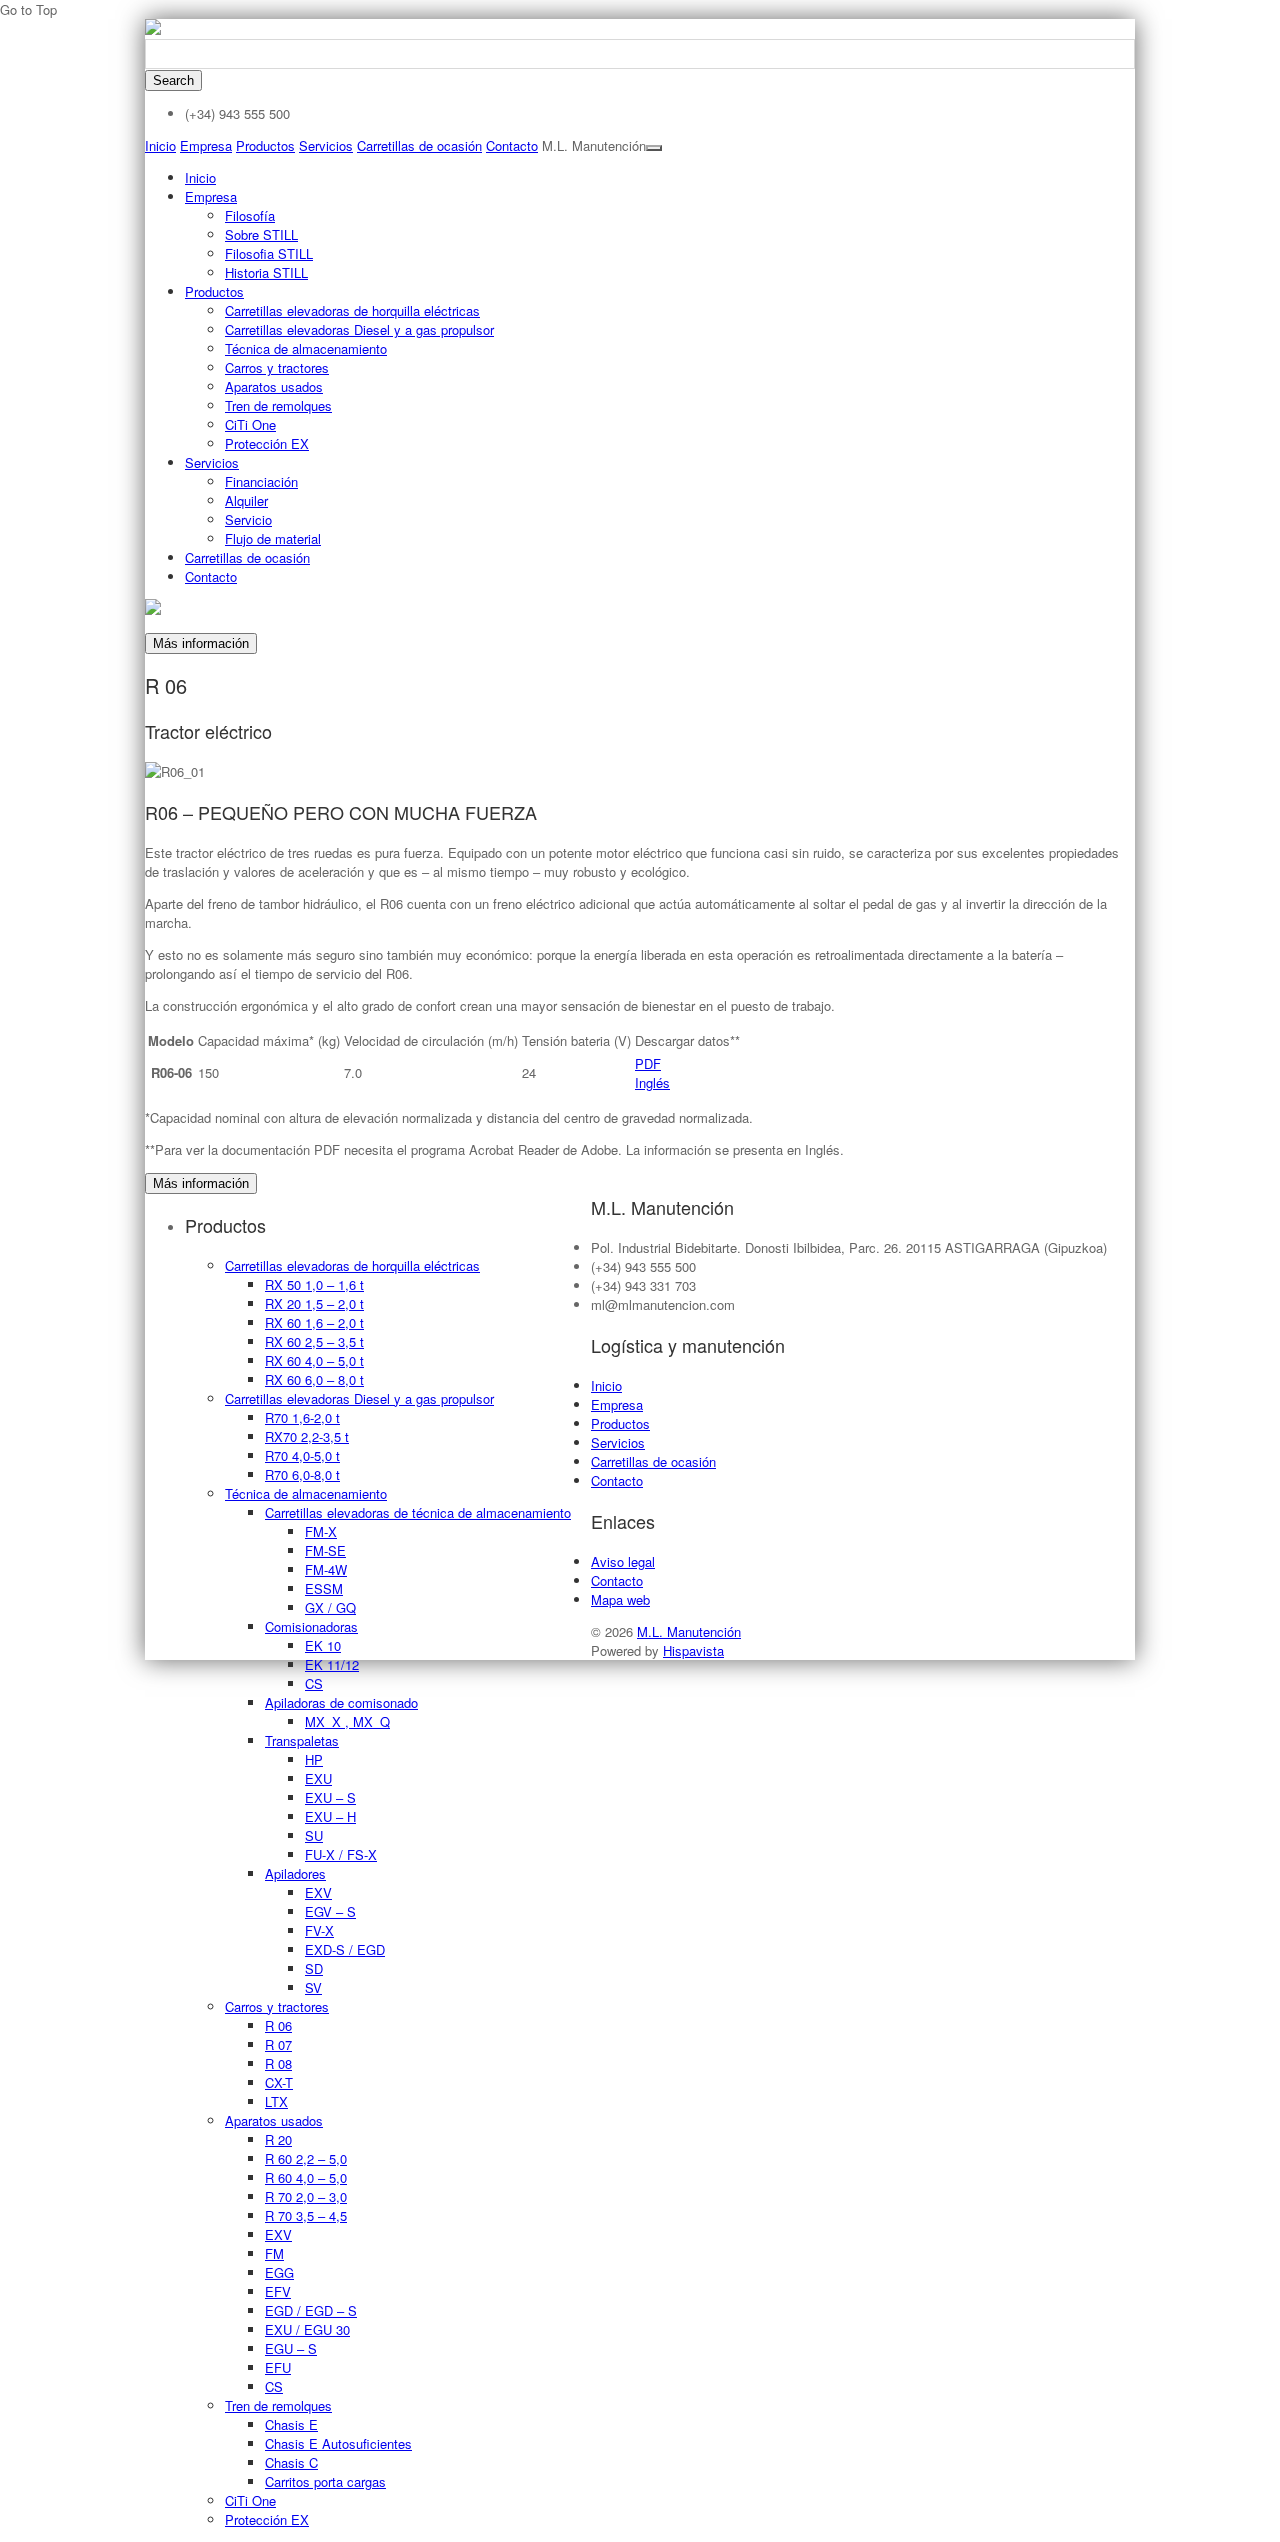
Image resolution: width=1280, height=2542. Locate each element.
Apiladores (295, 1873)
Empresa (206, 145)
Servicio (248, 519)
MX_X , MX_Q (347, 1721)
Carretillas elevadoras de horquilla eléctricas (352, 310)
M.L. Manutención (689, 1631)
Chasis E (291, 2424)
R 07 (278, 2044)
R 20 (278, 2139)
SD (314, 1968)
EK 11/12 (332, 1664)
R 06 (278, 2025)
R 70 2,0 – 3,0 (306, 2196)
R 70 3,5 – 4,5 (306, 2215)
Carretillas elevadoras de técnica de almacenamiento (418, 1512)
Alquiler (246, 500)
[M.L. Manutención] (153, 29)
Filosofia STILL (269, 253)
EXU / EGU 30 (307, 2329)
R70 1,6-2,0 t (302, 1417)
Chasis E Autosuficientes (338, 2443)
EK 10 (323, 1645)
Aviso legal (623, 1561)
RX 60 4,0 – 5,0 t (314, 1360)
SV (313, 1987)
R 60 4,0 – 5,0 (306, 2177)
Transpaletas (302, 1740)
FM (274, 2253)
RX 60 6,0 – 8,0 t (314, 1379)
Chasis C (291, 2462)
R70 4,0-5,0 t (302, 1455)
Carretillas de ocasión (419, 145)
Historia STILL (266, 272)
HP (314, 1759)
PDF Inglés (652, 1073)
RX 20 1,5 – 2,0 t (314, 1303)
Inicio (160, 145)
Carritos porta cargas (325, 2481)
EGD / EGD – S (311, 2310)
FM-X (321, 1531)
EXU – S (330, 1797)
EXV (318, 1892)
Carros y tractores (277, 367)
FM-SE (325, 1550)
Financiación (261, 481)
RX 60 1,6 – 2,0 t (314, 1322)
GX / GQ (330, 1607)
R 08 (278, 2063)
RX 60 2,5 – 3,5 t (314, 1341)
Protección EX (267, 443)
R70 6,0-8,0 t (302, 1474)
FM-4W (326, 1569)
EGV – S (330, 1911)
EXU (318, 1778)
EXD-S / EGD (345, 1949)
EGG (279, 2272)
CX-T (279, 2082)
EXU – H (330, 1816)
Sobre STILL (261, 234)
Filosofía (250, 215)
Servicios (326, 145)
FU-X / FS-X (341, 1854)
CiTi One (250, 424)
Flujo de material (273, 538)
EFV (278, 2291)
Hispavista (693, 1650)
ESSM (324, 1588)
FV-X (319, 1930)
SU (314, 1835)
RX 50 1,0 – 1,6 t (314, 1284)
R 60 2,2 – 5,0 (306, 2158)
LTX (276, 2101)
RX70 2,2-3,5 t (307, 1436)
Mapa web (620, 1599)
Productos (265, 145)
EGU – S (291, 2348)
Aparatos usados (274, 386)
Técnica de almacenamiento (306, 348)
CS (314, 1683)
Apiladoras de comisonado (341, 1702)
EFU (278, 2367)
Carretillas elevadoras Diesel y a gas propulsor (359, 329)
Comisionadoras (311, 1626)
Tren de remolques (278, 405)
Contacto (512, 145)
